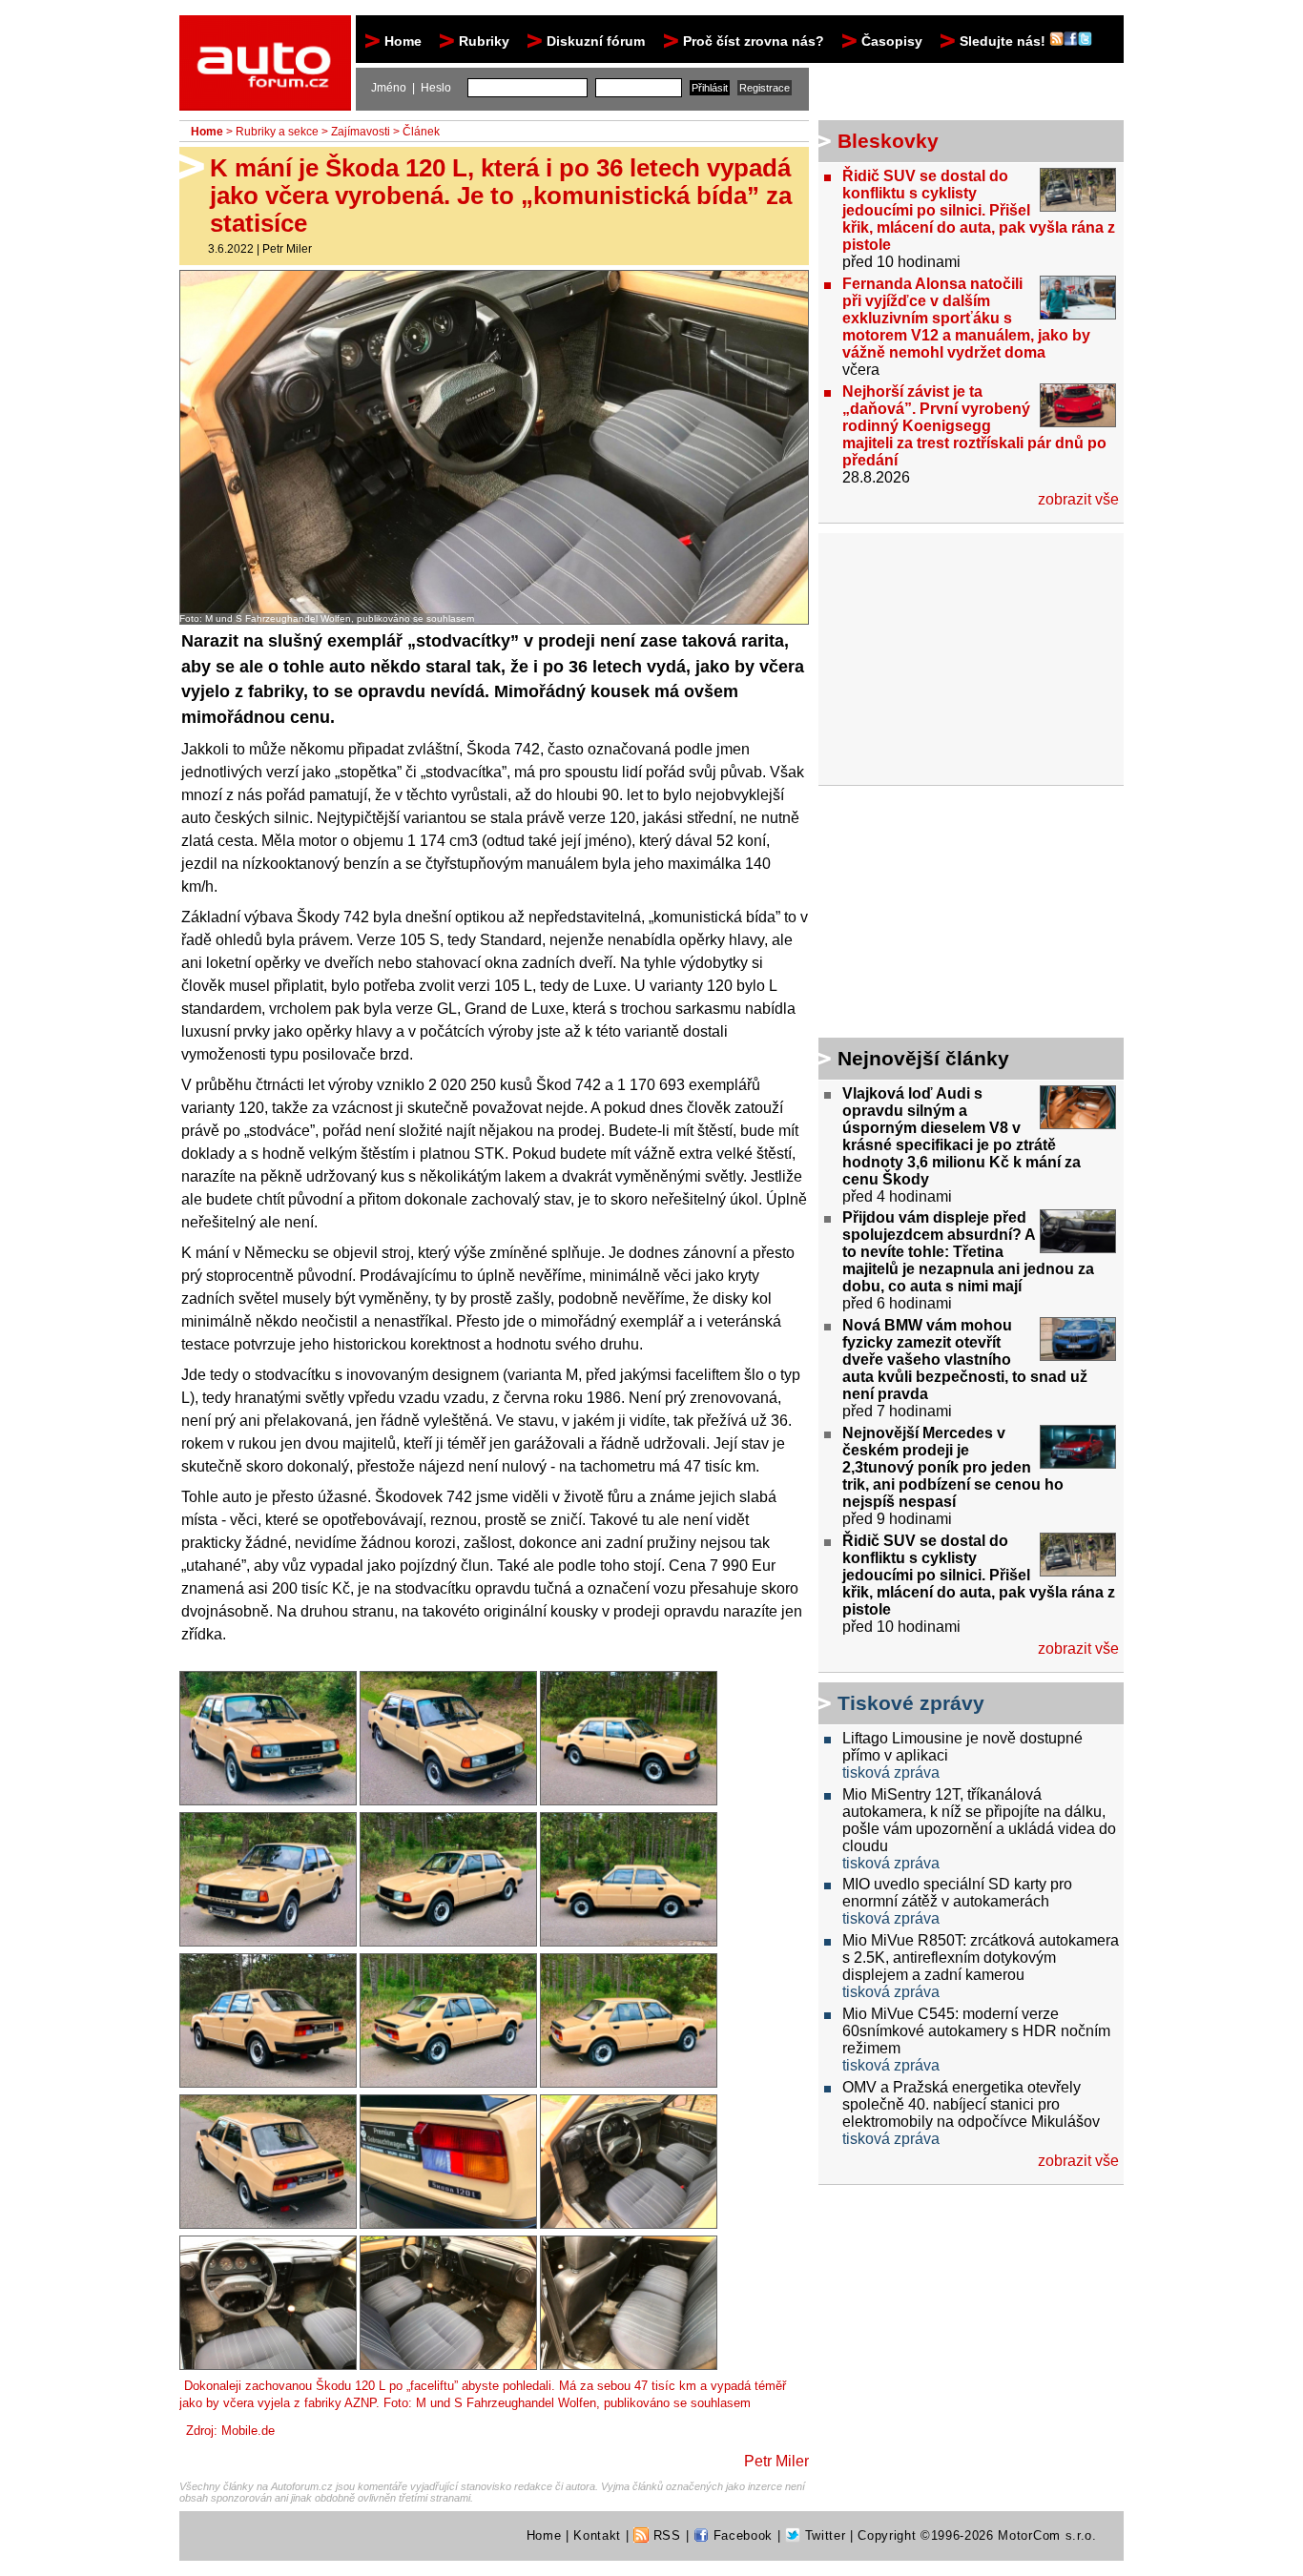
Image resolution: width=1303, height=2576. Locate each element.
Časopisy (892, 41)
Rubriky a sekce (277, 132)
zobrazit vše (1078, 499)
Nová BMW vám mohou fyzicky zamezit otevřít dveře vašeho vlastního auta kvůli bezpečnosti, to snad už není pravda (965, 1360)
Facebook (741, 2535)
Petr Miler (287, 249)
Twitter (823, 2535)
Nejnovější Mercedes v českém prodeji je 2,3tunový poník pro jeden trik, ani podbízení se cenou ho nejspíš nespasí (953, 1467)
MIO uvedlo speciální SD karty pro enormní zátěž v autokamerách (957, 1893)
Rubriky (484, 41)
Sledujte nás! (1004, 41)
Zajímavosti (361, 132)
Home (403, 41)
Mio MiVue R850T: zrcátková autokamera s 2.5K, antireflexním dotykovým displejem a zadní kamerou (981, 1958)
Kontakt (597, 2535)
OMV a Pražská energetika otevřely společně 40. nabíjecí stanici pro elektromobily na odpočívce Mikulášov (971, 2104)
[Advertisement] (938, 915)
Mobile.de (248, 2431)
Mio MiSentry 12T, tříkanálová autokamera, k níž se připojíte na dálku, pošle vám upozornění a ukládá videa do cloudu (979, 1820)
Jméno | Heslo (411, 88)
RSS (665, 2535)
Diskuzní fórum (596, 41)
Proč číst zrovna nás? (754, 41)
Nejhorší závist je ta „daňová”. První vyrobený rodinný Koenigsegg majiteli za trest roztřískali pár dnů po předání (974, 426)
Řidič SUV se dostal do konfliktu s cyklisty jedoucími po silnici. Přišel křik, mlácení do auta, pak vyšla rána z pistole (979, 210)
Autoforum (267, 32)
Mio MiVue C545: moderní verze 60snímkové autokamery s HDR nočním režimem (976, 2031)
